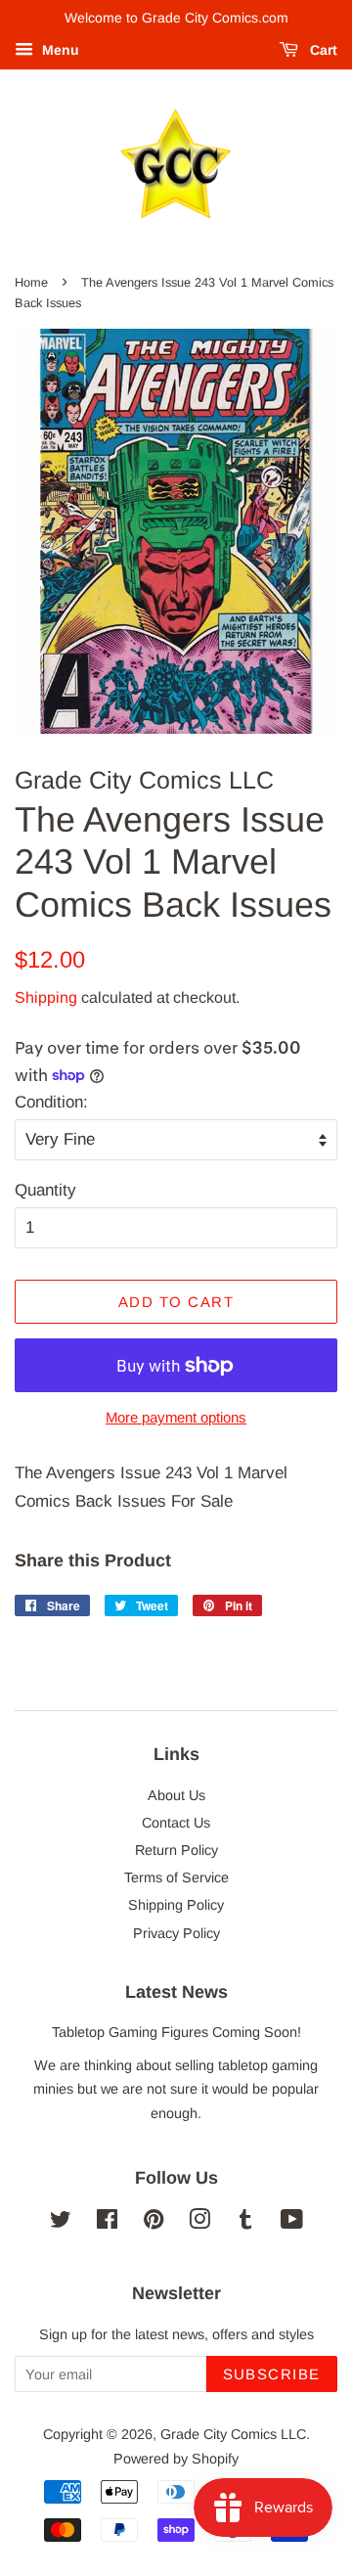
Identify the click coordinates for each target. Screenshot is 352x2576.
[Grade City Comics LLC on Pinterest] (154, 2223)
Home (31, 282)
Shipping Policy (176, 1905)
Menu (59, 50)
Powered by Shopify (176, 2459)
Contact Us (176, 1823)
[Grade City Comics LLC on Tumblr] (245, 2223)
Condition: (51, 1102)
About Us (176, 1795)
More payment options (176, 1417)
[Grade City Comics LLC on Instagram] (199, 2223)
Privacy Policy (176, 1933)
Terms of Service (176, 1877)
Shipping (46, 997)
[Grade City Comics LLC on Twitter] (61, 2223)
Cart (322, 50)
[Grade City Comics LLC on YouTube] (292, 2223)
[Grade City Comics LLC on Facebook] (107, 2223)
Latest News (176, 1992)
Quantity (45, 1190)
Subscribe (272, 2374)
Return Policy (176, 1850)
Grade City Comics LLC (233, 2434)
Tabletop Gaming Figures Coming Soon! (176, 2032)
